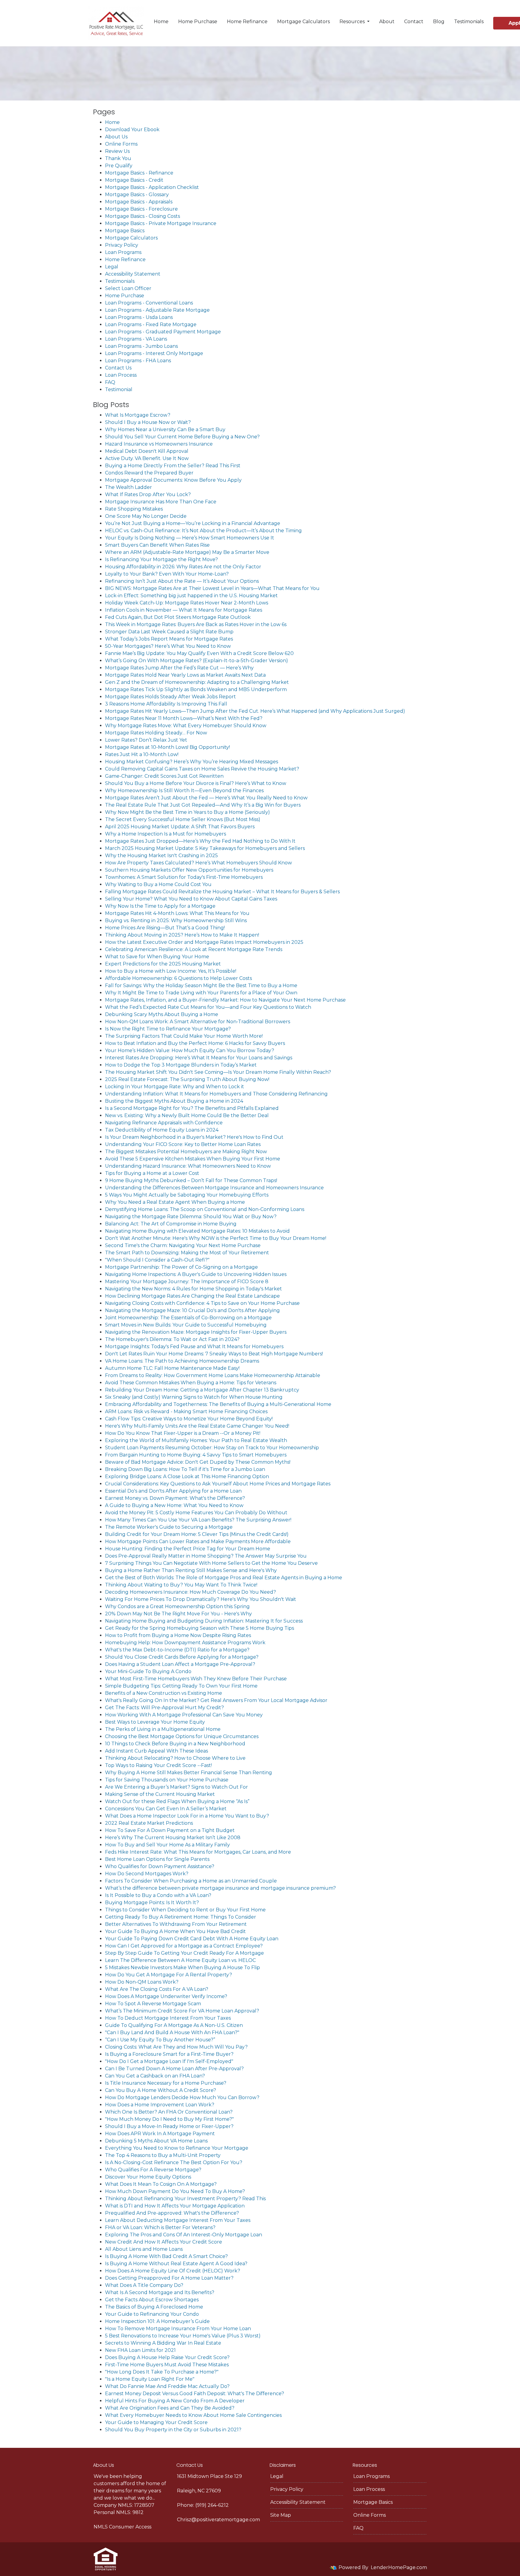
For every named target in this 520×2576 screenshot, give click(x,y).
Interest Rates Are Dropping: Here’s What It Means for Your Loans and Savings (199, 1058)
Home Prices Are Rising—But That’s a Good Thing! (165, 928)
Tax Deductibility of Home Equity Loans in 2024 (162, 1130)
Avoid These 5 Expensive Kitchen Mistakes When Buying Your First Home (193, 1159)
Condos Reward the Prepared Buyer (149, 473)
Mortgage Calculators (303, 22)
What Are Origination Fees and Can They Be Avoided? (170, 2408)
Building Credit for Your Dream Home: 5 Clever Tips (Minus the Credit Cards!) (197, 1534)
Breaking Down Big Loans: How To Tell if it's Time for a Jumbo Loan (185, 1469)
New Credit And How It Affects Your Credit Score (164, 2242)
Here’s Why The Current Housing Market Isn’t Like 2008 (173, 1838)
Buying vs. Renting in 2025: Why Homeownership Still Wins (176, 920)
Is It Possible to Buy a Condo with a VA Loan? (158, 1895)
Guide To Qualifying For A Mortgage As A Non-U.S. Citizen (174, 2025)
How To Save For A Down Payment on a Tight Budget (170, 1830)
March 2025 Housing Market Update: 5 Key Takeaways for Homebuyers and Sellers (205, 848)
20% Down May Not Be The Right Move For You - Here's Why (178, 1614)
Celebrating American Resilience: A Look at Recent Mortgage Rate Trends (194, 949)
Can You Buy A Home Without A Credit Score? (161, 2090)
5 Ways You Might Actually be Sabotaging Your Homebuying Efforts (187, 1195)
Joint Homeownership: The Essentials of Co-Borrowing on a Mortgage (188, 1318)
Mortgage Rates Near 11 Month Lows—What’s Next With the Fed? (184, 718)
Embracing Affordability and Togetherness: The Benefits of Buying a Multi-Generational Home (218, 1404)
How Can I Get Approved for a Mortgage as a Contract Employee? (184, 1946)
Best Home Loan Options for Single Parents (157, 1859)
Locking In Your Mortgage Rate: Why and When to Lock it (175, 1087)
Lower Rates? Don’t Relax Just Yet (146, 740)
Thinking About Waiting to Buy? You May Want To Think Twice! (181, 1585)
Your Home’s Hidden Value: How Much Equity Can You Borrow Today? (190, 1050)
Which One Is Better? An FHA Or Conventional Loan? (169, 2112)
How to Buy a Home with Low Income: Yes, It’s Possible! (171, 971)
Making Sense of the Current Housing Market (160, 1794)
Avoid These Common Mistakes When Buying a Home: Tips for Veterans (191, 1383)
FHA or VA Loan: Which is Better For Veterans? (160, 2227)
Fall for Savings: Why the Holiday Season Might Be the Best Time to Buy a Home (201, 985)
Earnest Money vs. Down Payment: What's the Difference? (175, 1498)
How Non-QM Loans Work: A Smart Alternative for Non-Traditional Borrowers (198, 1022)
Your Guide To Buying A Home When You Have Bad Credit (175, 1931)
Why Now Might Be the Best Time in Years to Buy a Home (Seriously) (187, 812)
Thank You (118, 158)
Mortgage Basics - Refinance (139, 173)
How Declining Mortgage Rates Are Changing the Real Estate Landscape (192, 1296)
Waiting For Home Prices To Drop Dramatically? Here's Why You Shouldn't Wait (201, 1599)
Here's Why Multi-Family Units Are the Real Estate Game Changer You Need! (197, 1426)
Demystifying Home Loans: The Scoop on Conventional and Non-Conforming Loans (205, 1209)
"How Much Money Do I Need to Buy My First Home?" (169, 2119)
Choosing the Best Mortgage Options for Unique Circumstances (182, 1736)
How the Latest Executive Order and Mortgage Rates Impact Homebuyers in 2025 (204, 942)
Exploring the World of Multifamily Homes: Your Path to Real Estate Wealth (196, 1440)
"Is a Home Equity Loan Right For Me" (150, 2379)
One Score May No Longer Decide (146, 516)
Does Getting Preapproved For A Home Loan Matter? (169, 2278)
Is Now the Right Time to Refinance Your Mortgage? (168, 1029)
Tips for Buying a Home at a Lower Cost (152, 1173)
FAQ (110, 382)
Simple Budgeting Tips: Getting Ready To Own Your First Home (181, 1686)
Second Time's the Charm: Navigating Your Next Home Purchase (183, 1245)
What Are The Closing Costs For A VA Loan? (157, 1989)
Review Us (117, 151)
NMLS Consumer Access (122, 2527)
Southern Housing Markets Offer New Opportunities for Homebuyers (189, 870)
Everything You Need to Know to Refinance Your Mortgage (177, 2148)
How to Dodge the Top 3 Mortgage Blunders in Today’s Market (181, 1065)
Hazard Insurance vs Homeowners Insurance (159, 444)
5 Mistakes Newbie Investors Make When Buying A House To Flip (183, 1968)
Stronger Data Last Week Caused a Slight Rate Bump (169, 632)
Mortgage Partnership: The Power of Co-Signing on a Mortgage (181, 1267)
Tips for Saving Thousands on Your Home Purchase (167, 1780)
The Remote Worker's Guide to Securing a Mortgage (169, 1527)
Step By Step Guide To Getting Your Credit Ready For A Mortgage (184, 1953)
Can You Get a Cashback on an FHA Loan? (155, 2076)
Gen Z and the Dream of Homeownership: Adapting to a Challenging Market (197, 682)
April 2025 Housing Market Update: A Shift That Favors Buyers (180, 827)
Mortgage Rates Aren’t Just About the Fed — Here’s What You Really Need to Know (206, 798)
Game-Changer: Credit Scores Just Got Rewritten (164, 776)
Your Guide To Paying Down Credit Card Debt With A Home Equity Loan (192, 1939)
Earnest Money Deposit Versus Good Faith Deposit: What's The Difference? (195, 2394)
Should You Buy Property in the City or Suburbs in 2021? (173, 2430)
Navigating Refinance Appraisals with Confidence (164, 1123)
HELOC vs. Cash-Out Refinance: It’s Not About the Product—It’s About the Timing (203, 531)
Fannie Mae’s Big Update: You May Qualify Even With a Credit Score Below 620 (199, 653)
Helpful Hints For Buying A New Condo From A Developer (175, 2401)
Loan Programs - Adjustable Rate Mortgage (157, 310)
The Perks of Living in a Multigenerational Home (163, 1729)
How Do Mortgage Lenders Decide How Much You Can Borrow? (182, 2097)
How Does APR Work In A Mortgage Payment (160, 2134)
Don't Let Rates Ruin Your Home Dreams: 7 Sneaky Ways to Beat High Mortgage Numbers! (214, 1354)
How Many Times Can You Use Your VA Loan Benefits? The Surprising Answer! (198, 1520)
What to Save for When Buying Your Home (157, 957)
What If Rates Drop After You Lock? (148, 494)
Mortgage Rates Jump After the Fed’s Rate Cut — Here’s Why (179, 668)
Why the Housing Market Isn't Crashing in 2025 (161, 856)
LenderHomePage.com (399, 2567)
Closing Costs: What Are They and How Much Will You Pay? (176, 2047)
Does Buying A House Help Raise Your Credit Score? (167, 2357)
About (387, 22)
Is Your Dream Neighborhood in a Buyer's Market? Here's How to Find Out (194, 1137)
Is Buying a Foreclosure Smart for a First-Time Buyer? (169, 2054)
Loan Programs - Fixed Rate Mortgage (151, 324)
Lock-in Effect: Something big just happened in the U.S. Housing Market (191, 596)
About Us (116, 137)
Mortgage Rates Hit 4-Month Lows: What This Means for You (177, 913)
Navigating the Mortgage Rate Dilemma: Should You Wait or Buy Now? (191, 1217)
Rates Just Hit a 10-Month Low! (142, 754)
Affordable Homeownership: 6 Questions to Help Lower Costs (178, 978)
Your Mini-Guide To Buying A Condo (148, 1671)
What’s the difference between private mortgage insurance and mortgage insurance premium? (220, 1888)
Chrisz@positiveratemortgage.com (218, 2520)
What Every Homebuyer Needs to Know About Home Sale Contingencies (193, 2415)
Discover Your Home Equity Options (148, 2177)
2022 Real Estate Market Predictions (149, 1823)
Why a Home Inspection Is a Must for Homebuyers (166, 834)
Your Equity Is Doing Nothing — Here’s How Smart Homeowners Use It (190, 538)
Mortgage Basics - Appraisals (139, 202)
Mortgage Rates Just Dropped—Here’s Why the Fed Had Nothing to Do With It (200, 841)
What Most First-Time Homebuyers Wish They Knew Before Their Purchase (196, 1679)
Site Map (281, 2515)
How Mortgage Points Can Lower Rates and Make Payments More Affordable (198, 1541)
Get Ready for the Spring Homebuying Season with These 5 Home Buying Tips (200, 1628)
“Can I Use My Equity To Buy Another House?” (160, 2040)
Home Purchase (198, 22)
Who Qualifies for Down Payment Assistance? (160, 1866)
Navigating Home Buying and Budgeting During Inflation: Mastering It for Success (204, 1621)
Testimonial (119, 389)
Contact (414, 22)
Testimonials (469, 22)
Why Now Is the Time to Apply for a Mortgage (160, 906)
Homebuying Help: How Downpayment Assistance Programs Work (185, 1643)
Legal (112, 267)
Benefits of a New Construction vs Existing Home (164, 1693)
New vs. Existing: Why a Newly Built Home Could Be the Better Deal (187, 1115)
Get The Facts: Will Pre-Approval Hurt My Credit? (164, 1708)
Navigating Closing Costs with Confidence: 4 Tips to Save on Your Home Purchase (202, 1303)
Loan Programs (123, 252)
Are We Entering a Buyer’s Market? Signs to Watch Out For (176, 1787)
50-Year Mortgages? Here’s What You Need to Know (168, 646)
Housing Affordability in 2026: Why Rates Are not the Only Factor (183, 567)
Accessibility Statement (133, 274)
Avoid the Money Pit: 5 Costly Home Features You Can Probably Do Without (196, 1513)
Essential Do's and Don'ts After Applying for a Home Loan (173, 1491)
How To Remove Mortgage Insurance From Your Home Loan (178, 2329)
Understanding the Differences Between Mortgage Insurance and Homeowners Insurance (214, 1188)
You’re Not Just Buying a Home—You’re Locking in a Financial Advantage (193, 523)
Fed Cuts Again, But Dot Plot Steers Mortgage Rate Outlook (178, 617)
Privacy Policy (122, 245)
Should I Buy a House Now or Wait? (148, 422)
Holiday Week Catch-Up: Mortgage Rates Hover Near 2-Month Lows (187, 603)
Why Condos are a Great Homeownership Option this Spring (177, 1606)
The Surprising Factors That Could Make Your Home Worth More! (184, 1036)
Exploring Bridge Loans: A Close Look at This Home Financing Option (187, 1476)
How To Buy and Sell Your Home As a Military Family (167, 1845)
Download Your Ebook (132, 130)
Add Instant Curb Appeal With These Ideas (156, 1751)
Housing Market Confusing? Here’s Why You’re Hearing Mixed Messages (192, 762)
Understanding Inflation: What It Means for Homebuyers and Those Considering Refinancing (216, 1094)
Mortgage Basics (125, 231)
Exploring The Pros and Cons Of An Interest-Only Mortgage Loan (184, 2235)
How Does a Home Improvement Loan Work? (160, 2105)
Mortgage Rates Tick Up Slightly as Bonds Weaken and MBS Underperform (196, 689)
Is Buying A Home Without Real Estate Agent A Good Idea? (176, 2264)
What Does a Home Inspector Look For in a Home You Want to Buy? (187, 1816)
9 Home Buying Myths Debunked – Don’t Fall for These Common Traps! (191, 1180)
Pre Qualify (119, 166)
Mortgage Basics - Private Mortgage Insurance (161, 223)
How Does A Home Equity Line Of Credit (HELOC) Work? (173, 2271)
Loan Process (121, 375)
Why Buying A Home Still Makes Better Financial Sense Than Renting (189, 1773)
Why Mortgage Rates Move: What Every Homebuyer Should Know (186, 726)
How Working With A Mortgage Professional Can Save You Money (184, 1715)
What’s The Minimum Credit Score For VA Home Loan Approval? (182, 2011)
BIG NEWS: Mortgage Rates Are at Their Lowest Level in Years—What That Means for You (212, 588)
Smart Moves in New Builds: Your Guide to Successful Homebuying (186, 1325)
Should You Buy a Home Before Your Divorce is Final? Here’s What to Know (196, 783)
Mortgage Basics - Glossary (137, 195)
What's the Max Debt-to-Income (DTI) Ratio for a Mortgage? (177, 1650)
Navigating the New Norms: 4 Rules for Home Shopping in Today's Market (193, 1289)
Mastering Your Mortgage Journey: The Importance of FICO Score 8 (187, 1282)
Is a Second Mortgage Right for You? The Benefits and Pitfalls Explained (192, 1108)
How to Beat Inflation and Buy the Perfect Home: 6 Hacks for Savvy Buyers (195, 1043)
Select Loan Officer (128, 288)
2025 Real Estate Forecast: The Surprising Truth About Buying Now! (187, 1079)
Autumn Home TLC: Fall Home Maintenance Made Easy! (172, 1368)
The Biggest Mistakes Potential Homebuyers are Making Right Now (186, 1152)
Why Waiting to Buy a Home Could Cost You (158, 884)
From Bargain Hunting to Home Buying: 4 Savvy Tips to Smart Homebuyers (196, 1455)
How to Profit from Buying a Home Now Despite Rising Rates (178, 1635)
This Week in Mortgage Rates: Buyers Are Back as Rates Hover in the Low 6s (196, 624)
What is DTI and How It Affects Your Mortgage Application (175, 2206)
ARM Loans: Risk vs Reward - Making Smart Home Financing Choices (186, 1412)
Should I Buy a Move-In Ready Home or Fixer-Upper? (169, 2126)
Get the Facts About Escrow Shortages (152, 2300)
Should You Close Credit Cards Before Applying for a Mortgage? (182, 1657)
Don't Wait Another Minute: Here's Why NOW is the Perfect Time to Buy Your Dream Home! (216, 1238)
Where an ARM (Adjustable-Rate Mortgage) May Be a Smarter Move (187, 552)
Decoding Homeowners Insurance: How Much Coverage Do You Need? (190, 1592)
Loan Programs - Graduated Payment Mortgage (163, 332)
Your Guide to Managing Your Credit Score (156, 2422)
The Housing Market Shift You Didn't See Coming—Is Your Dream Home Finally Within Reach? (218, 1072)
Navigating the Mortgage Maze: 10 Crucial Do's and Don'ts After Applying (192, 1310)
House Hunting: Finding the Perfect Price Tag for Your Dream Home (188, 1549)
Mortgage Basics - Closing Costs (142, 216)
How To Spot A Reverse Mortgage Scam (153, 2004)
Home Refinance (247, 22)
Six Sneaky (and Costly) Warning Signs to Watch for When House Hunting (194, 1397)
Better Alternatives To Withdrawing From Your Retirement (176, 1924)
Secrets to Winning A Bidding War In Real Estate (163, 2343)
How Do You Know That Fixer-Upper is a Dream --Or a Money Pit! (183, 1433)
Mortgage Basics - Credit (134, 180)
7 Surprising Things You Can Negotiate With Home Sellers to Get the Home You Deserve (211, 1563)
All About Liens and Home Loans (144, 2249)
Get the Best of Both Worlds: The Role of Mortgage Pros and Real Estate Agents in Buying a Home (224, 1578)
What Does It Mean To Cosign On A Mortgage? (161, 2184)
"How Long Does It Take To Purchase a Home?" (162, 2372)
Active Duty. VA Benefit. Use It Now (147, 458)
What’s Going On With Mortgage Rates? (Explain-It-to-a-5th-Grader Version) (197, 661)
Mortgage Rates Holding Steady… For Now (156, 733)
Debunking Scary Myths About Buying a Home (162, 1014)
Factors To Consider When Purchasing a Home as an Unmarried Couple (191, 1881)
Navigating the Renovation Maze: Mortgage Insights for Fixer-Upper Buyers (196, 1332)
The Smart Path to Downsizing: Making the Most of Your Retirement (187, 1253)
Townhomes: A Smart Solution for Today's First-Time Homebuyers (184, 877)
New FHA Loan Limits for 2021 (140, 2350)
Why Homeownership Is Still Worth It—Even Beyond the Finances (184, 791)
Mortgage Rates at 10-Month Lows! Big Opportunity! (167, 747)
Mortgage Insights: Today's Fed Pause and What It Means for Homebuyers (194, 1347)
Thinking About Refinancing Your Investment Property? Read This (185, 2199)
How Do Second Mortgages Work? (147, 1874)
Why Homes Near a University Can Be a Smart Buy (165, 429)
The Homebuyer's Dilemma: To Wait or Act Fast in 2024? (172, 1339)
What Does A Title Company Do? (144, 2285)
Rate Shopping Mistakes (134, 509)
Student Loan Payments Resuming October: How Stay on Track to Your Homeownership (212, 1448)
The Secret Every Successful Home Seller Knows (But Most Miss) (183, 819)
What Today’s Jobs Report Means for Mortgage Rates (169, 639)
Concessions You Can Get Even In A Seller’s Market (166, 1809)
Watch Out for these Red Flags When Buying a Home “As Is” (177, 1801)
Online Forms (121, 144)
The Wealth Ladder (128, 487)
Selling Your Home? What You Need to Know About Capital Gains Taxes (191, 899)
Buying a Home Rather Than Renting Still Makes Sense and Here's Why (191, 1570)
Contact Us (118, 368)
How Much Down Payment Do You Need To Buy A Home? (175, 2191)
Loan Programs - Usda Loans (139, 317)
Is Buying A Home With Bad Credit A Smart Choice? (166, 2256)
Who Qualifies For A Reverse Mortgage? (153, 2170)
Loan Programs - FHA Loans (138, 361)
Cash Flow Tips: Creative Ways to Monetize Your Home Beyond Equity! (189, 1419)
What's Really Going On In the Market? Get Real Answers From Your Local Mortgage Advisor (216, 1700)
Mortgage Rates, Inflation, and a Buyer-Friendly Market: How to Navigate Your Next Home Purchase (225, 1000)
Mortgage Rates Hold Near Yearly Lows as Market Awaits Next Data (185, 675)
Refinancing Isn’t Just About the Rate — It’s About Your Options (182, 581)
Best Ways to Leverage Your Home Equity (155, 1722)
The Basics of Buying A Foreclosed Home (154, 2307)
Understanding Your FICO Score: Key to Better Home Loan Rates (183, 1144)
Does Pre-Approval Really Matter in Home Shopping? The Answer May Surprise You (206, 1556)
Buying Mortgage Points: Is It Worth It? (152, 1903)
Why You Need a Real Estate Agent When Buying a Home (175, 1202)
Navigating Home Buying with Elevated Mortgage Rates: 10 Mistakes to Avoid (197, 1231)
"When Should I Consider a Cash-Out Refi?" (157, 1260)
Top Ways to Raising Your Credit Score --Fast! (158, 1765)
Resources (353, 22)
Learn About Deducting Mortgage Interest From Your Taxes (178, 2220)
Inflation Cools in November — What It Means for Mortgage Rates (184, 610)
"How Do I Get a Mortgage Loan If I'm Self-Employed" (169, 2061)
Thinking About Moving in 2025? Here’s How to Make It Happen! (182, 935)
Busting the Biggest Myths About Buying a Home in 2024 (174, 1101)
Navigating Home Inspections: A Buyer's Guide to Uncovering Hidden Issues (196, 1274)
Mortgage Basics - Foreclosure (141, 209)
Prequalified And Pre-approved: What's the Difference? (172, 2213)
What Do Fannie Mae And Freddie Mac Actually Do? (167, 2386)
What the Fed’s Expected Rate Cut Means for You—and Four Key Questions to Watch (208, 1007)
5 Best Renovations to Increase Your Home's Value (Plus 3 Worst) (183, 2336)
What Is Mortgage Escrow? (138, 415)
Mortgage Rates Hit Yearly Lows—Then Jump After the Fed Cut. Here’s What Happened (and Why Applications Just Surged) (255, 711)
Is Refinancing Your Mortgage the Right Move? (161, 559)
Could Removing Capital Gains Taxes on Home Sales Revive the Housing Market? (202, 769)
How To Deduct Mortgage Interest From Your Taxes (168, 2018)
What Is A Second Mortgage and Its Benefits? (160, 2292)
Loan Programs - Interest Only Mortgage (154, 353)
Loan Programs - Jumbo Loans (141, 346)
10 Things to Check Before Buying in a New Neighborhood (175, 1744)
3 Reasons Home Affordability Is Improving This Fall (166, 704)
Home (161, 22)
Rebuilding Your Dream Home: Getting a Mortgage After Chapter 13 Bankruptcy (202, 1390)
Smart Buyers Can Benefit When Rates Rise (157, 545)
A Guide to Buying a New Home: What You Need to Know (174, 1505)
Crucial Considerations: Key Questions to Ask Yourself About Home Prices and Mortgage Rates (218, 1484)
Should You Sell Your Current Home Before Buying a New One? (182, 437)
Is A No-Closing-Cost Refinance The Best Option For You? (174, 2162)
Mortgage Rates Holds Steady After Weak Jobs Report (170, 697)
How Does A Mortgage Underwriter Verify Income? (166, 1996)
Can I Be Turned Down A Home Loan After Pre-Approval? (174, 2069)
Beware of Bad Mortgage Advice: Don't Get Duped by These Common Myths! (198, 1462)
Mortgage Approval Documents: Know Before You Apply (173, 480)
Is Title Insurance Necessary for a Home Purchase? (166, 2083)
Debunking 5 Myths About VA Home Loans (156, 2141)
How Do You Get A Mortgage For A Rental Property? (169, 1975)
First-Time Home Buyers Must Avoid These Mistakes (167, 2365)
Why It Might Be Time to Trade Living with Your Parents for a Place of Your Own (201, 993)
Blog (439, 22)
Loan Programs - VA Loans (136, 339)
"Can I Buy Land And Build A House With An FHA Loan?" (172, 2032)
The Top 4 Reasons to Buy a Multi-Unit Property (163, 2155)
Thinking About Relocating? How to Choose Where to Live (175, 1758)
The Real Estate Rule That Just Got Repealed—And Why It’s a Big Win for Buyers (203, 805)
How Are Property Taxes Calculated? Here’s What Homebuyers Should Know (198, 863)
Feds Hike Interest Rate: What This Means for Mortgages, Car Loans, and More (198, 1852)
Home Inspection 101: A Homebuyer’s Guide (157, 2321)
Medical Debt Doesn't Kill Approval (147, 451)
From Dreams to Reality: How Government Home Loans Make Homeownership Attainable (213, 1375)
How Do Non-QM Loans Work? (142, 1982)
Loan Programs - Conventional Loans (149, 303)
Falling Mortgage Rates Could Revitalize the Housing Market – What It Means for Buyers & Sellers (222, 892)
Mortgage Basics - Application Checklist (152, 187)
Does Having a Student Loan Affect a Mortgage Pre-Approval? (180, 1664)
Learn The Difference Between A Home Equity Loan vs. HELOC (180, 1960)
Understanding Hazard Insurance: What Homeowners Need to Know (188, 1166)
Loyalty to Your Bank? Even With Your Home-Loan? (167, 574)
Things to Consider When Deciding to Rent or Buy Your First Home (185, 1910)
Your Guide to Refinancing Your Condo (152, 2314)
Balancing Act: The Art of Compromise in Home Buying (171, 1224)
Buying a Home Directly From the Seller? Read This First (173, 466)
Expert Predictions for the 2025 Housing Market (163, 964)
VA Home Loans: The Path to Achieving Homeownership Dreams (182, 1361)
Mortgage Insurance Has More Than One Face (161, 502)
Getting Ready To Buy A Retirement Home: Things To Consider (181, 1917)
